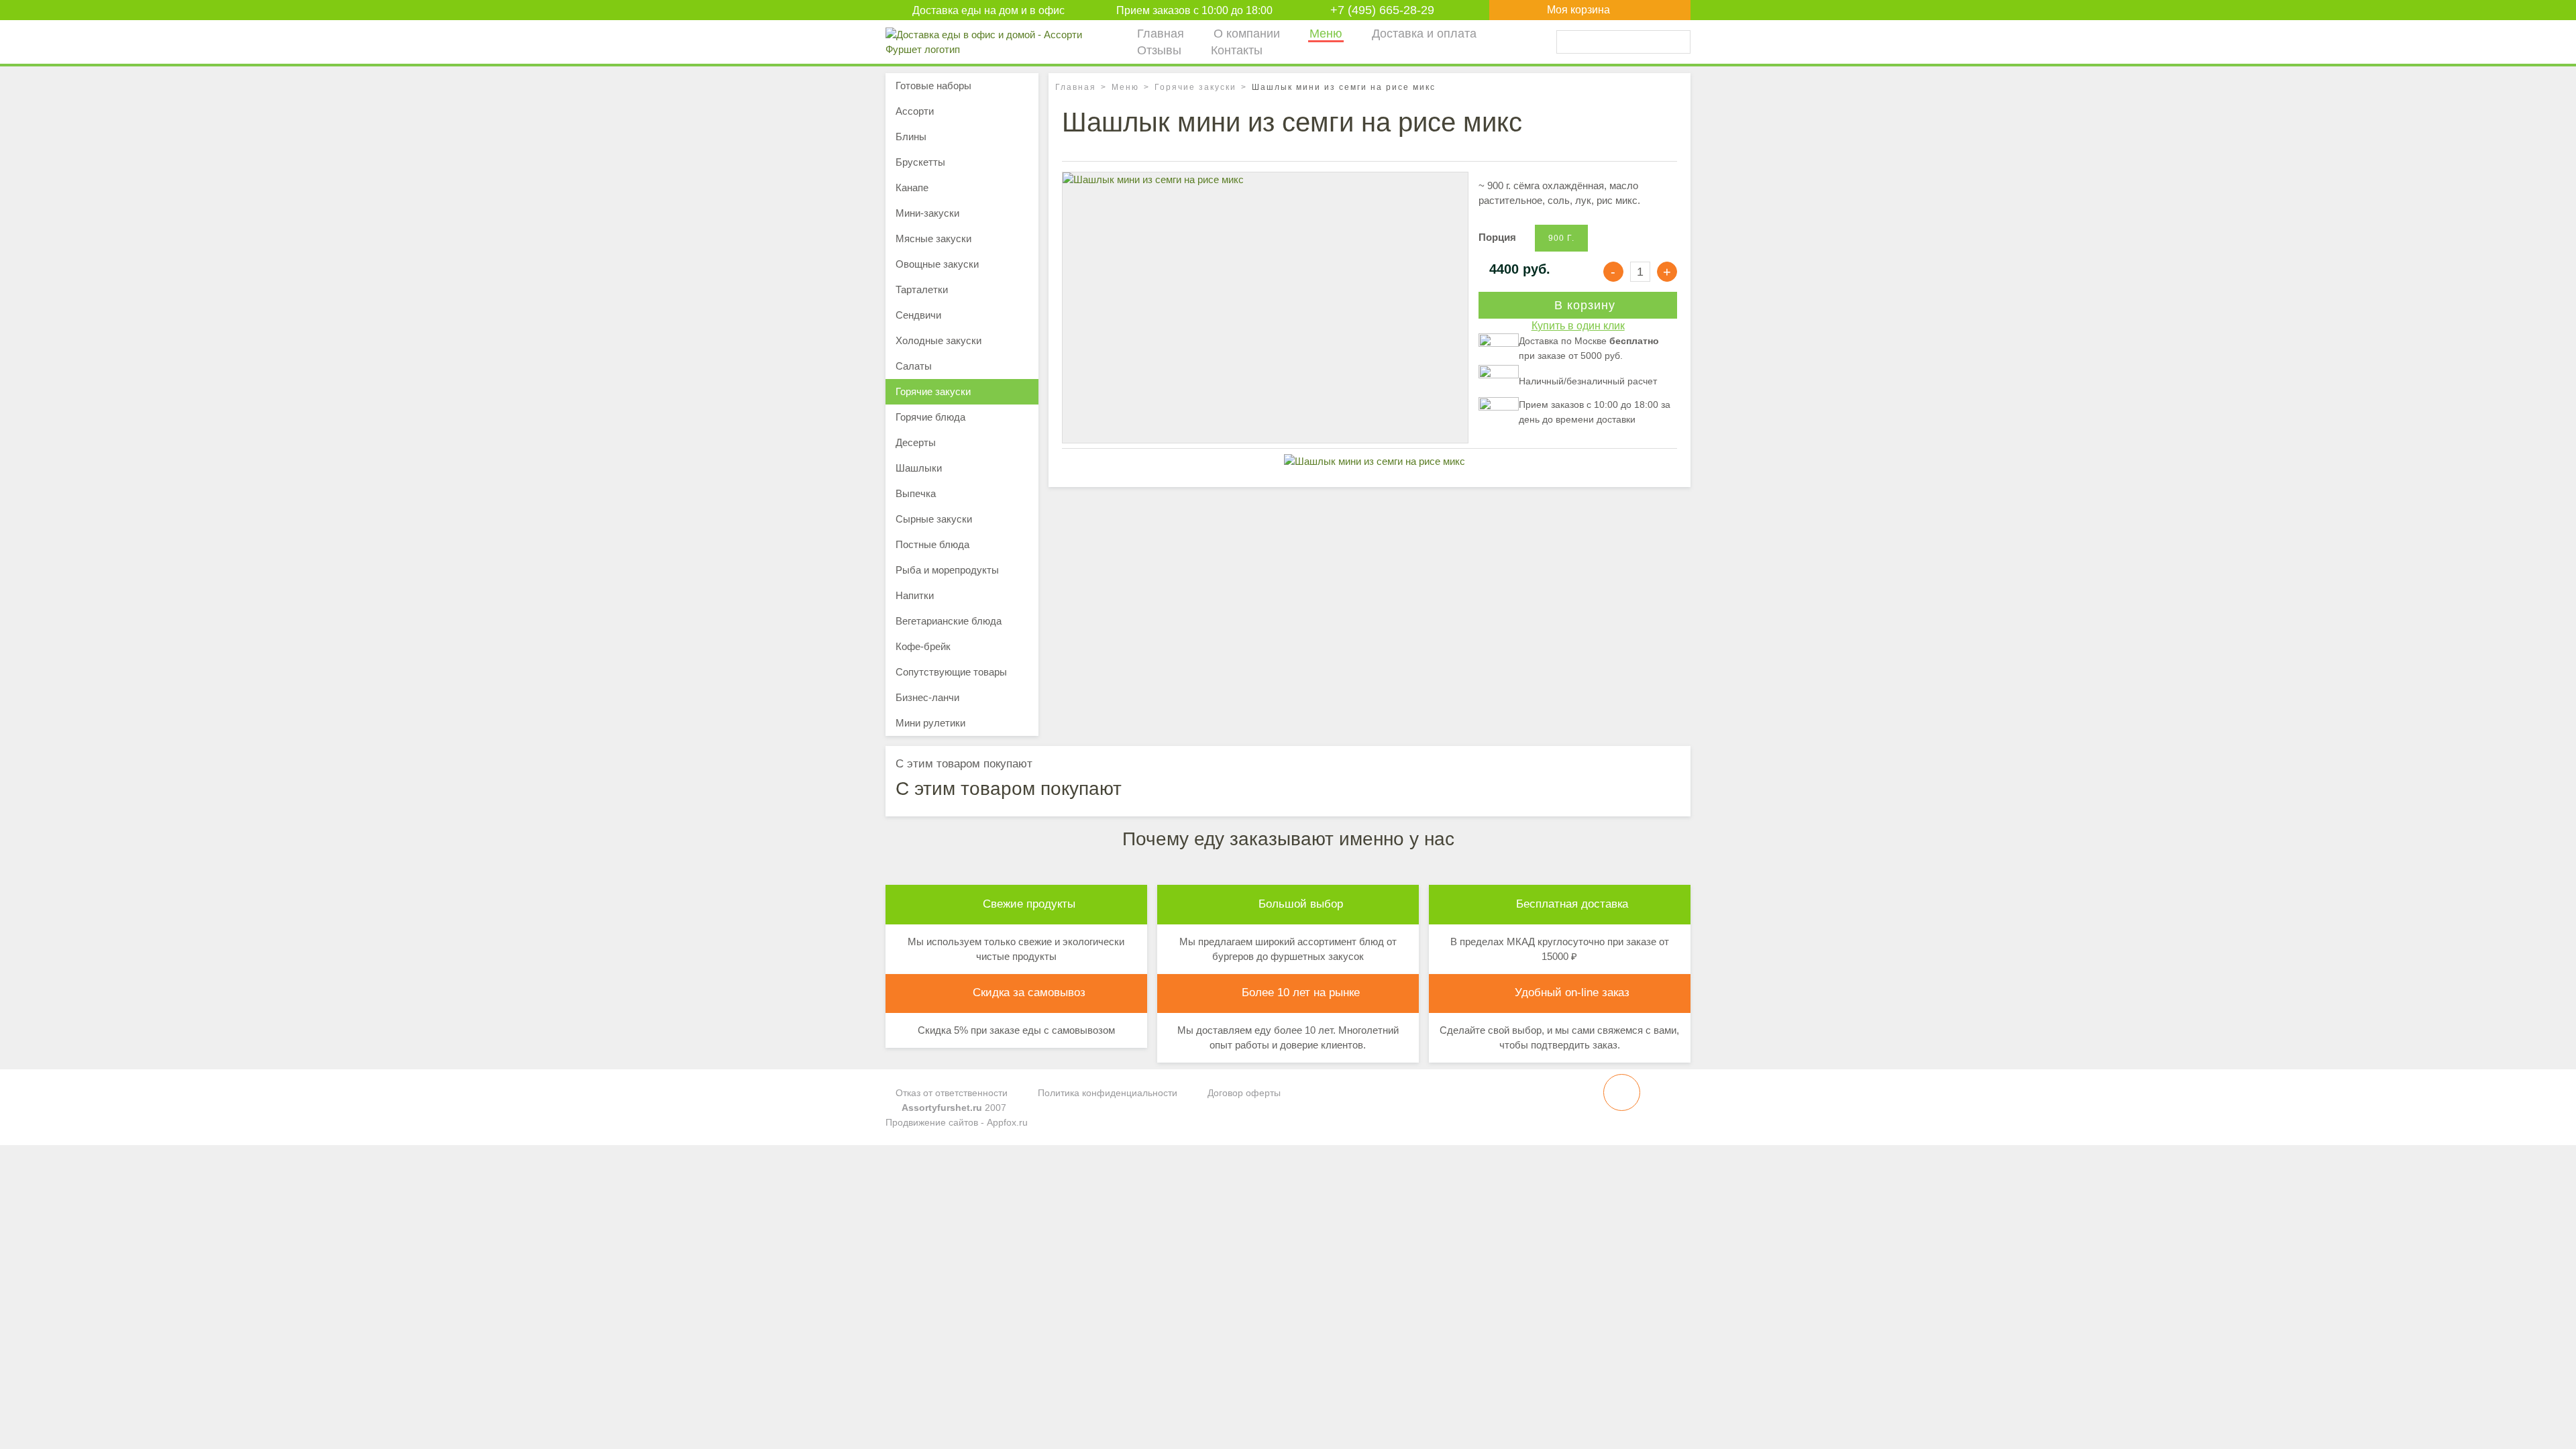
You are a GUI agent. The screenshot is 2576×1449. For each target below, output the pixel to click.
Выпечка (916, 493)
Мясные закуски (933, 238)
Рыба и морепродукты (947, 570)
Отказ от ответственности (950, 1093)
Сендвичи (918, 315)
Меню (1326, 34)
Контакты (1237, 50)
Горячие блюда (930, 417)
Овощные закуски (937, 264)
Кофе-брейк (923, 646)
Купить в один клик (1578, 326)
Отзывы (1159, 50)
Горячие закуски (1195, 87)
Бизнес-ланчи (927, 697)
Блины (911, 137)
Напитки (915, 595)
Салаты (914, 366)
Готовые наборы (933, 86)
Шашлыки (919, 468)
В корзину (1583, 305)
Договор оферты (1243, 1093)
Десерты (916, 442)
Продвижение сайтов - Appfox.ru (957, 1122)
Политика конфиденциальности (1106, 1093)
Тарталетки (922, 289)
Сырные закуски (934, 519)
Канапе (912, 187)
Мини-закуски (927, 213)
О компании (1247, 34)
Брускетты (920, 162)
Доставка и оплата (1424, 34)
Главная (1161, 34)
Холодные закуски (938, 340)
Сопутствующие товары (951, 672)
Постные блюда (932, 544)
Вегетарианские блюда (949, 621)
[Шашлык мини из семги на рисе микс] (1265, 306)
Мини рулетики (930, 723)
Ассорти (915, 111)
